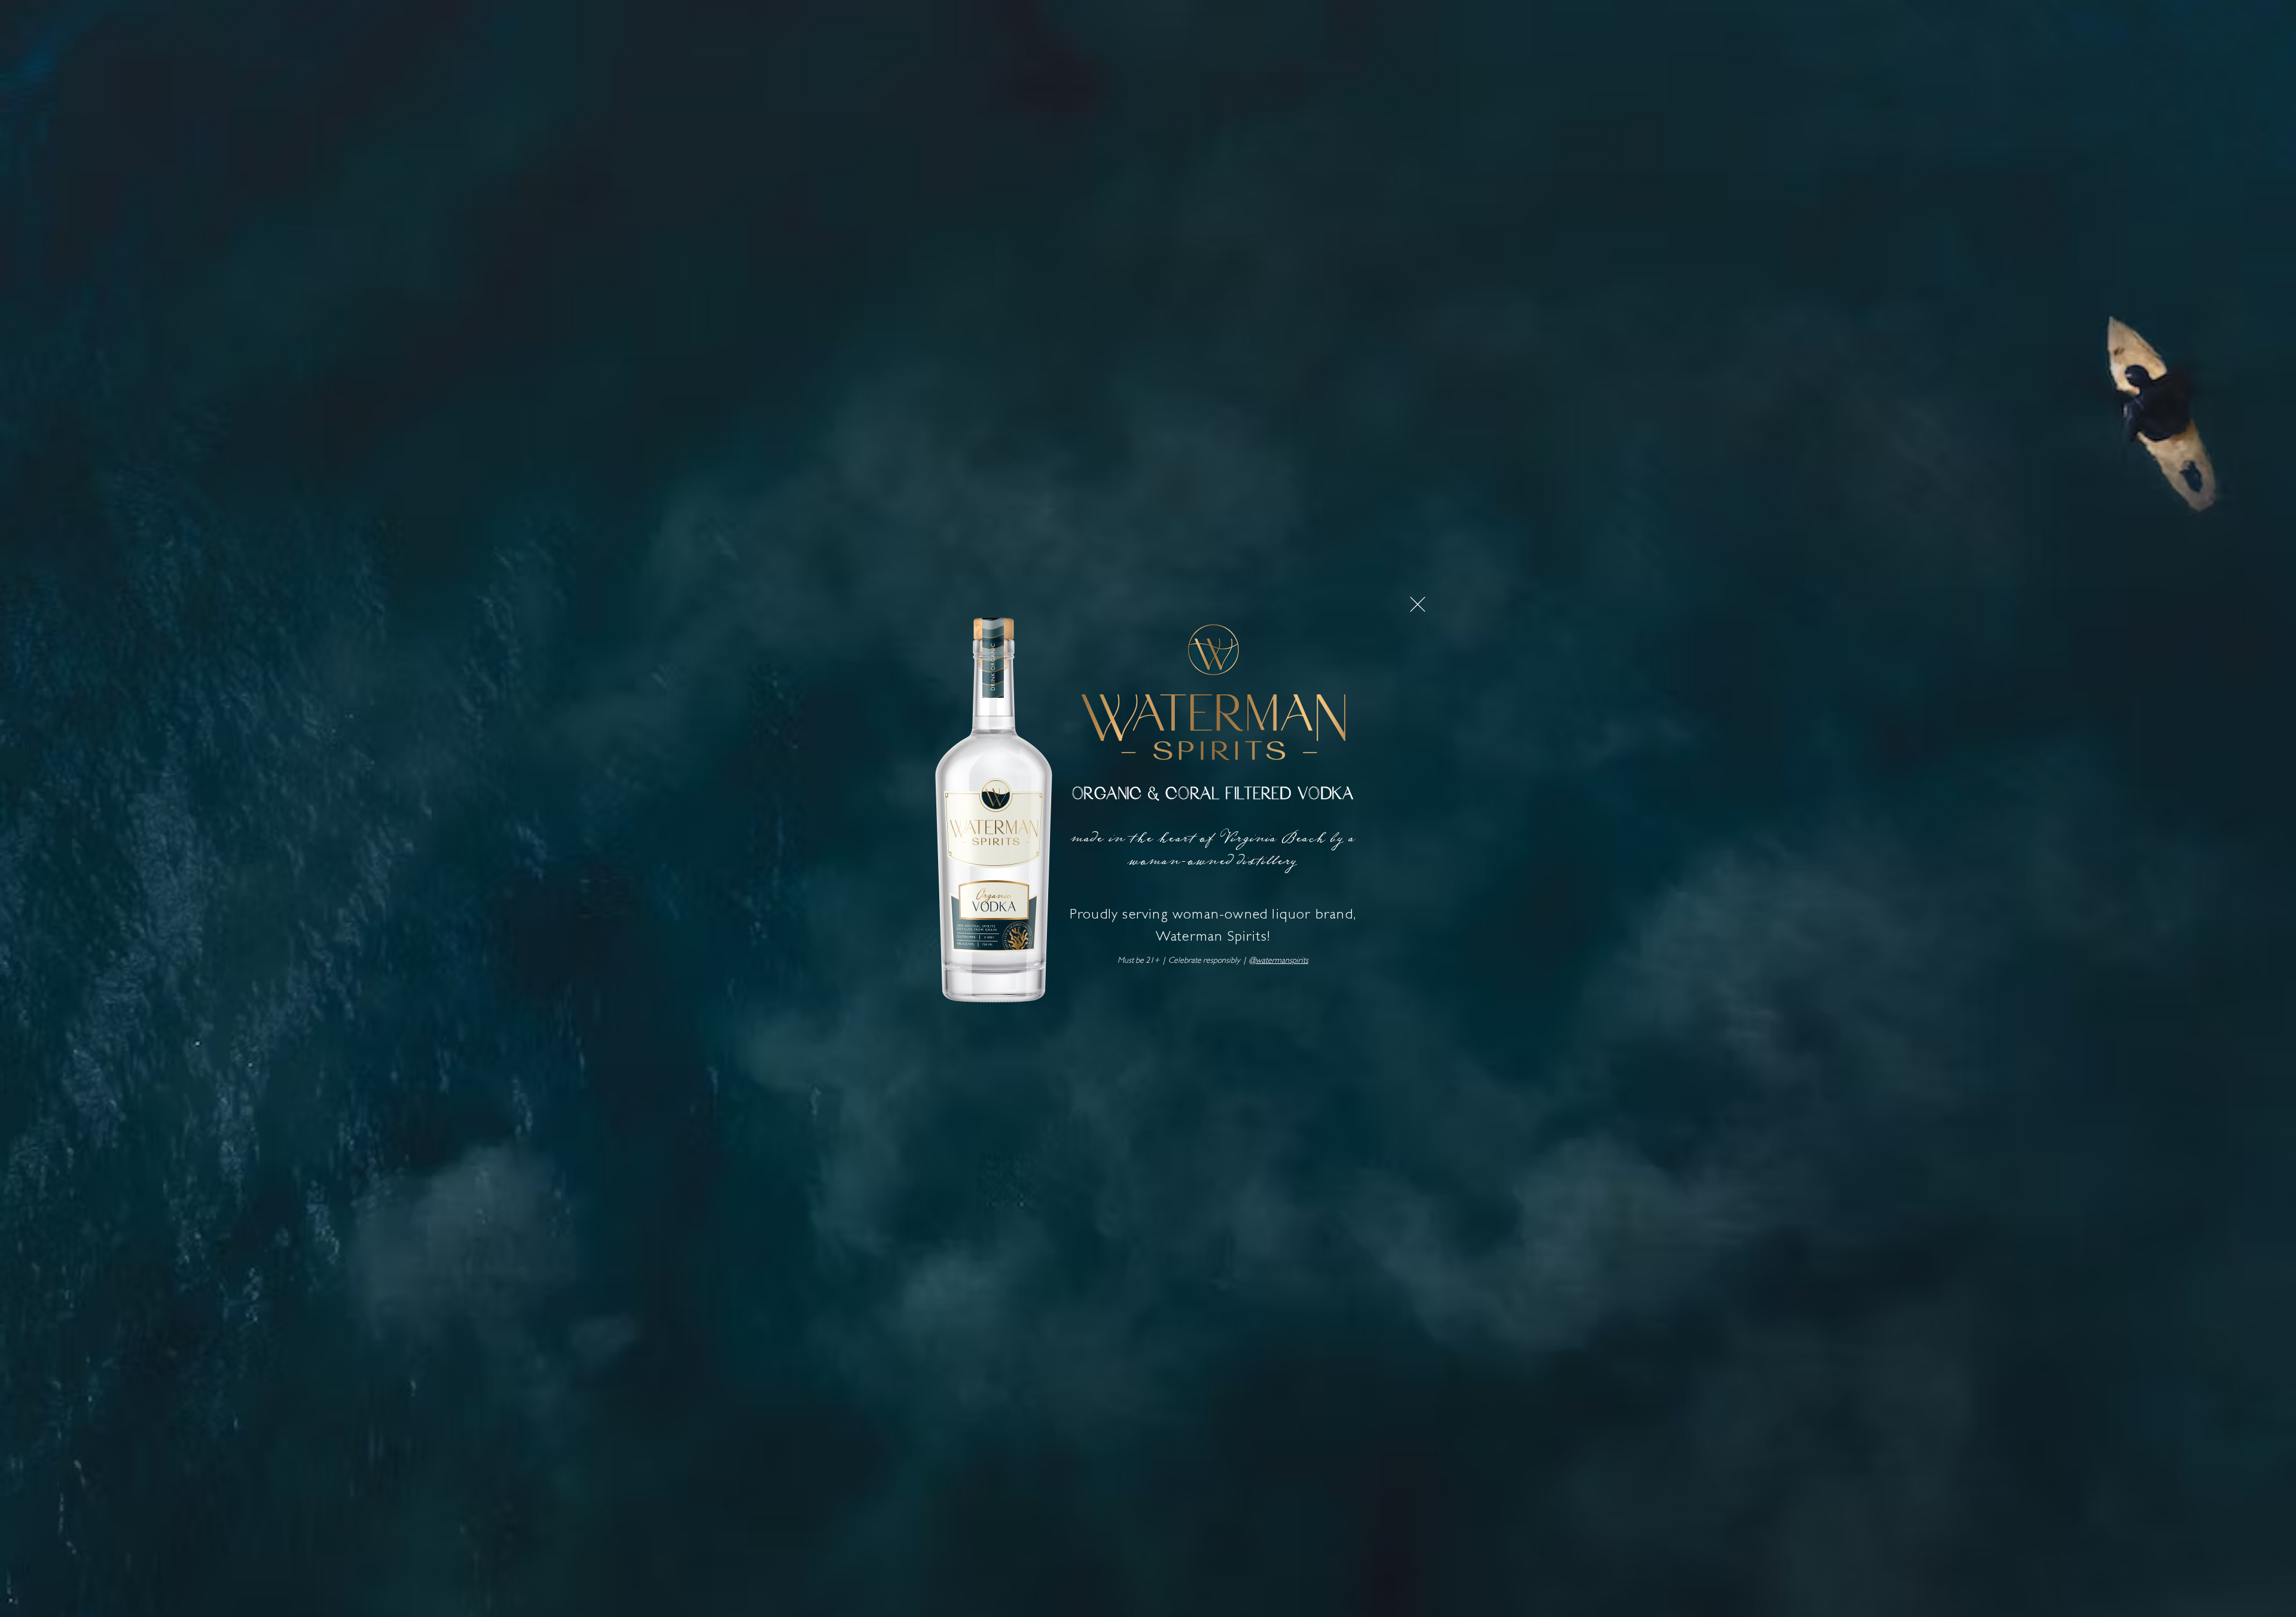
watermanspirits (1282, 961)
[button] (1418, 604)
